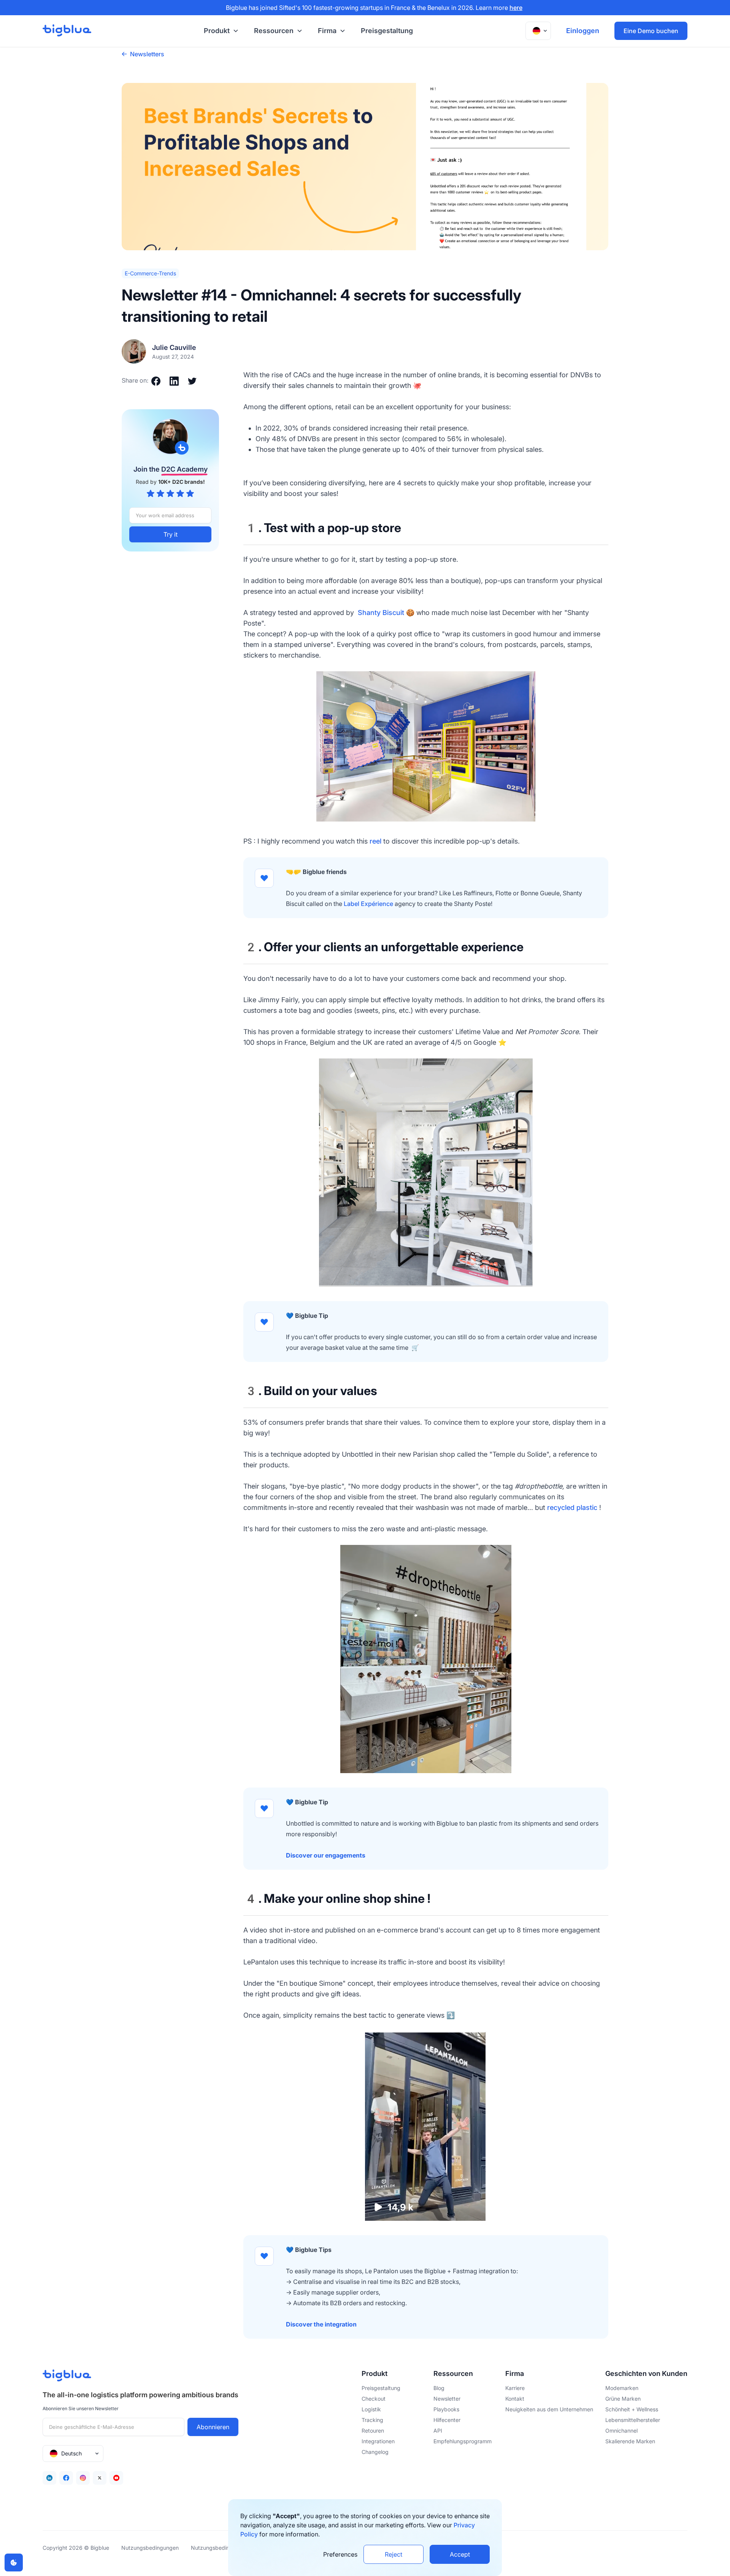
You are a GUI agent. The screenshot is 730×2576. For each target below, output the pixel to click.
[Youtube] (116, 2478)
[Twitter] (100, 2478)
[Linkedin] (49, 2478)
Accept (460, 2554)
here (516, 8)
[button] (220, 31)
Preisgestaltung (387, 31)
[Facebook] (66, 2478)
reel (375, 841)
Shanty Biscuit (381, 613)
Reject (394, 2554)
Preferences (340, 2554)
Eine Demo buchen (651, 31)
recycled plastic (572, 1507)
